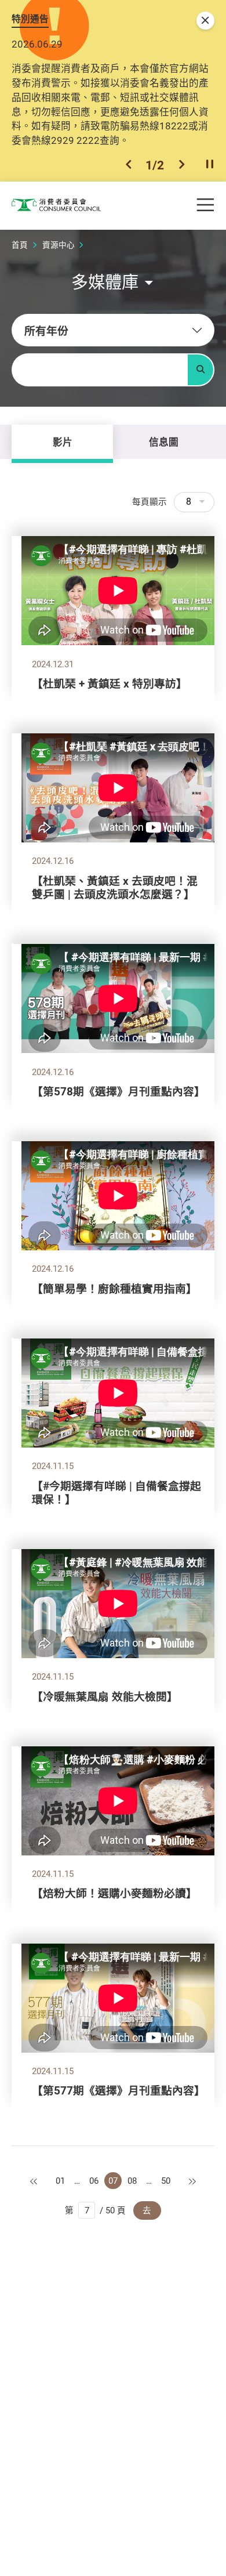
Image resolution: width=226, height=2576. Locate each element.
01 (60, 2181)
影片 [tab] (63, 442)
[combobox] (113, 330)
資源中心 (59, 245)
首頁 (20, 245)
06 (94, 2181)
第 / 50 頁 (95, 2210)
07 (113, 2181)
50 (166, 2181)
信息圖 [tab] (164, 442)
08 (132, 2181)
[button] (129, 165)
